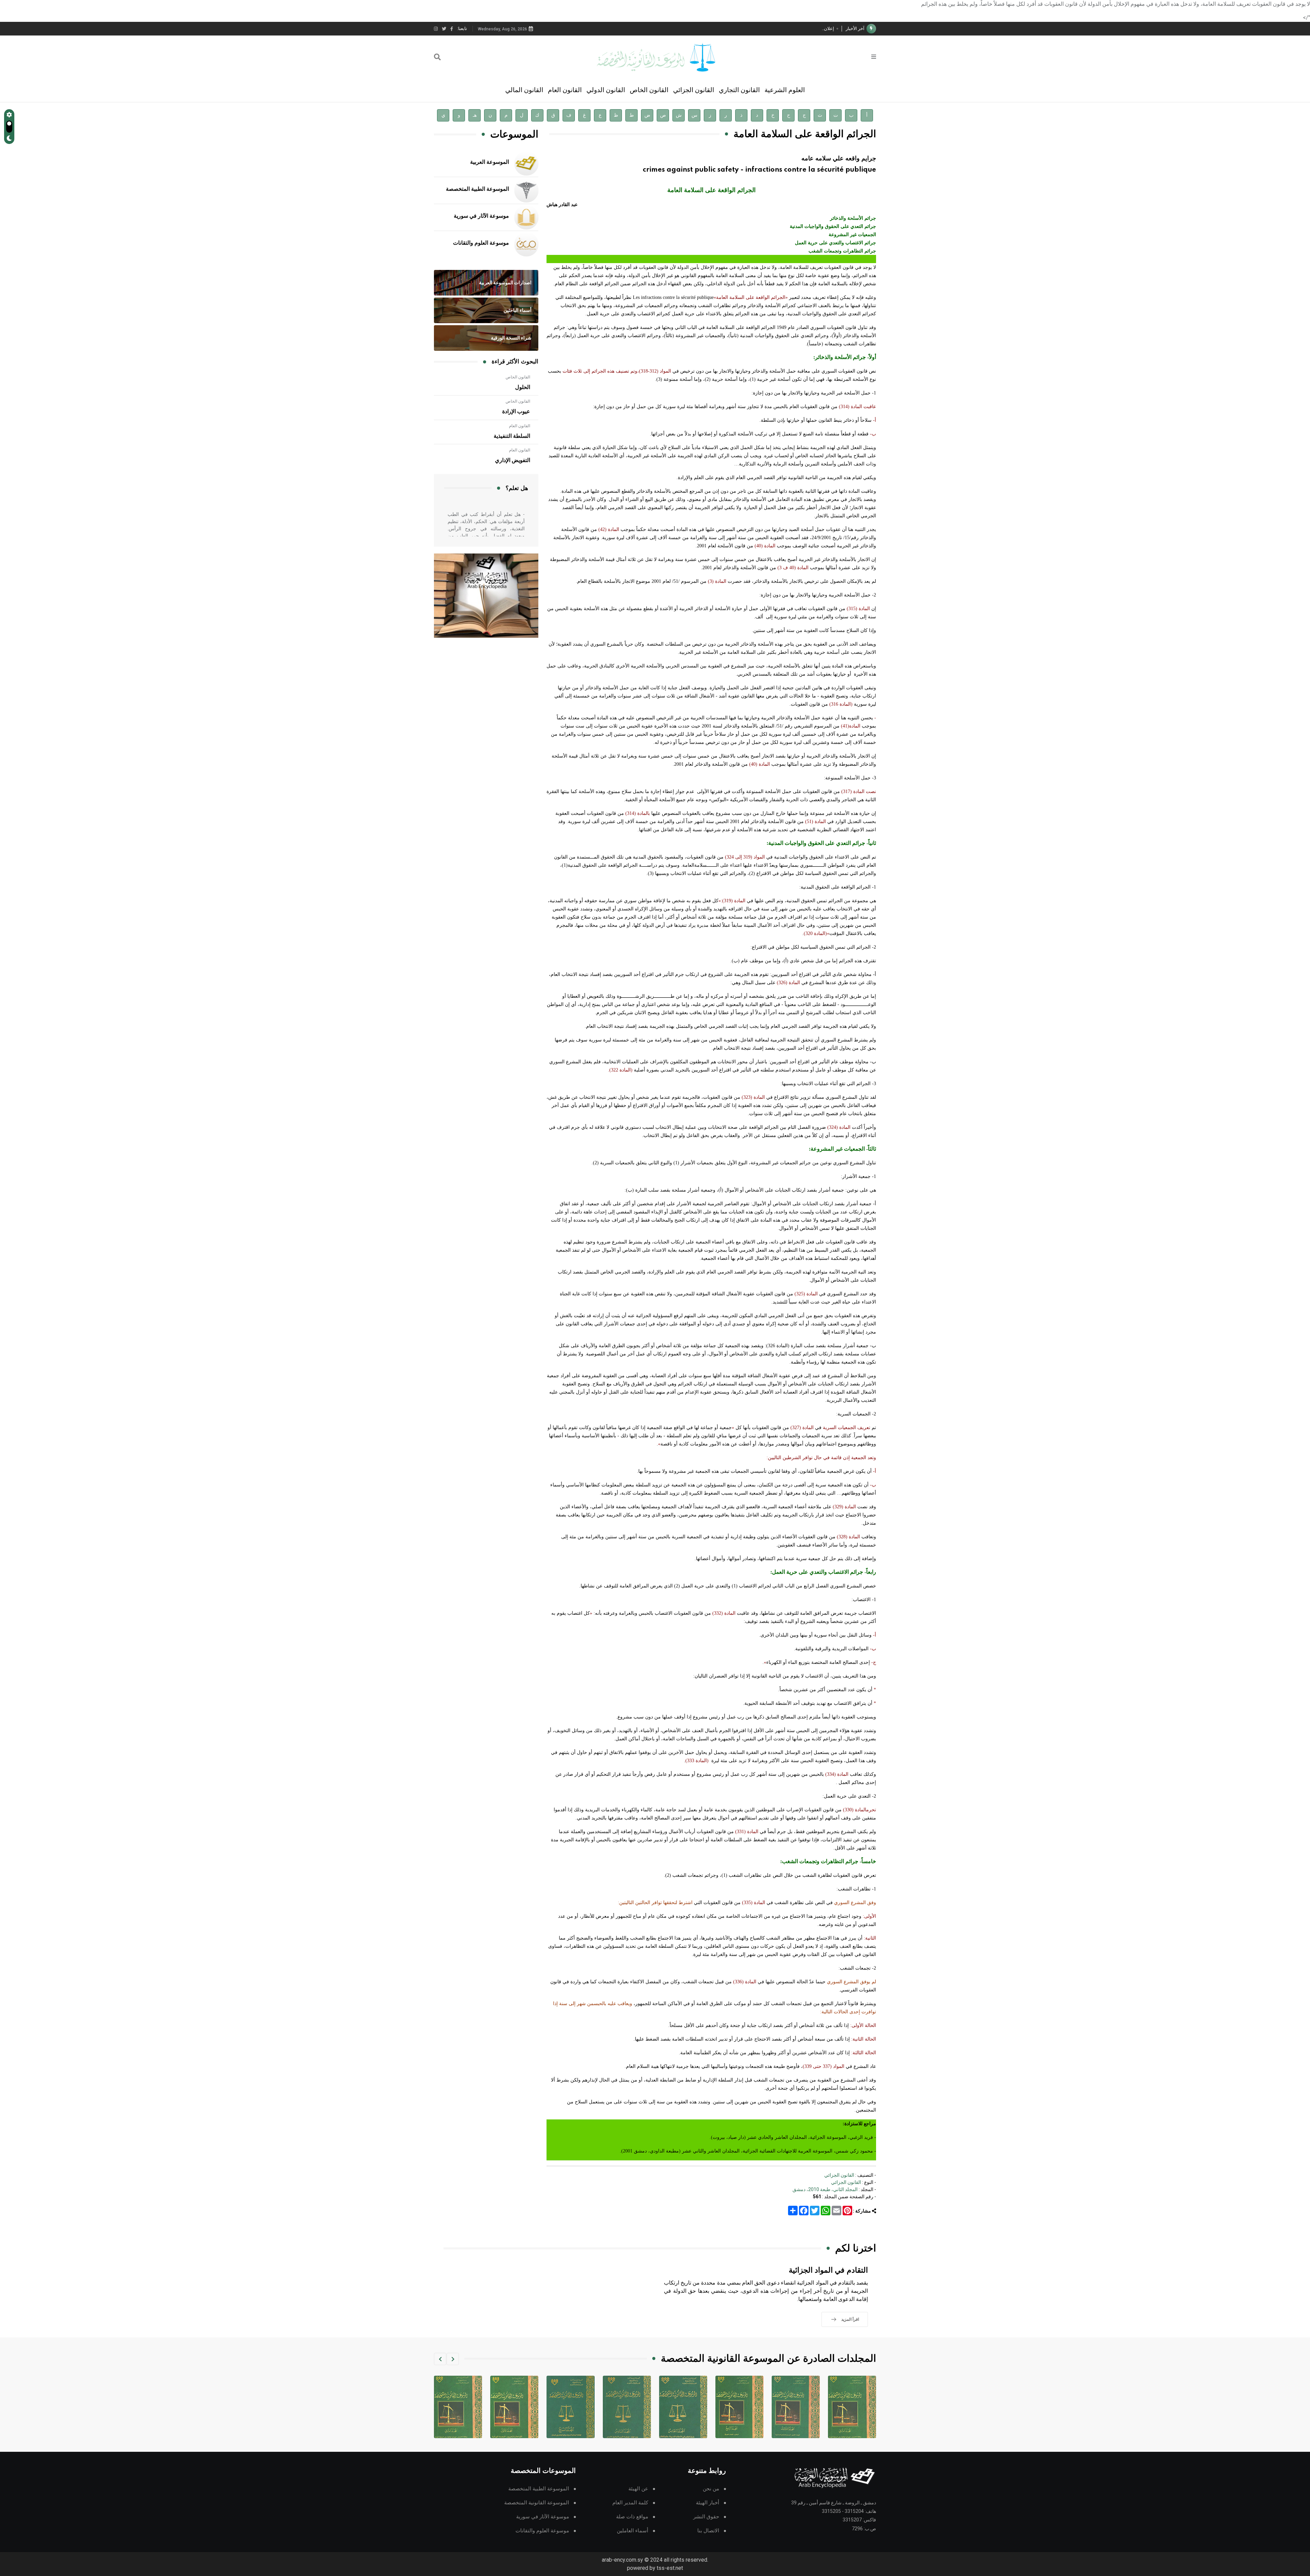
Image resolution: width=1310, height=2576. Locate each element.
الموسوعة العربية (490, 162)
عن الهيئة (638, 2489)
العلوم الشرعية (785, 90)
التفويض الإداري (513, 460)
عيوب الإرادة (516, 412)
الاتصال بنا (708, 2531)
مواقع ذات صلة (632, 2517)
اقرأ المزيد (850, 2319)
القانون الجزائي (694, 90)
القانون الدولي (606, 90)
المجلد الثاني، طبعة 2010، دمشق (825, 2189)
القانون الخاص (649, 90)
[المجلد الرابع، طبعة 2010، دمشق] (796, 2407)
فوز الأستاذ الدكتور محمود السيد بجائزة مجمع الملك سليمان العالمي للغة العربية (761, 28)
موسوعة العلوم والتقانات (481, 243)
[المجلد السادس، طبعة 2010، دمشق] (683, 2407)
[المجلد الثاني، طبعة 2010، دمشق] (514, 2407)
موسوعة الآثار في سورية (481, 216)
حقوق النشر (706, 2517)
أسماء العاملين (632, 2531)
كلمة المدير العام (630, 2503)
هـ (475, 115)
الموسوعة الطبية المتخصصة (477, 189)
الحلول (523, 387)
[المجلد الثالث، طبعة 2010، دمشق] (852, 2407)
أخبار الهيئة (708, 2503)
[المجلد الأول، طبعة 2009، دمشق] (571, 2407)
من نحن (711, 2489)
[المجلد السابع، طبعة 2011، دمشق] (627, 2407)
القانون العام (565, 90)
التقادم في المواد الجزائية (828, 2270)
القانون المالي (524, 90)
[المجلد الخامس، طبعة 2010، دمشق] (739, 2407)
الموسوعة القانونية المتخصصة (537, 2503)
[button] (453, 2359)
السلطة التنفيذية (512, 436)
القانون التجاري (739, 90)
